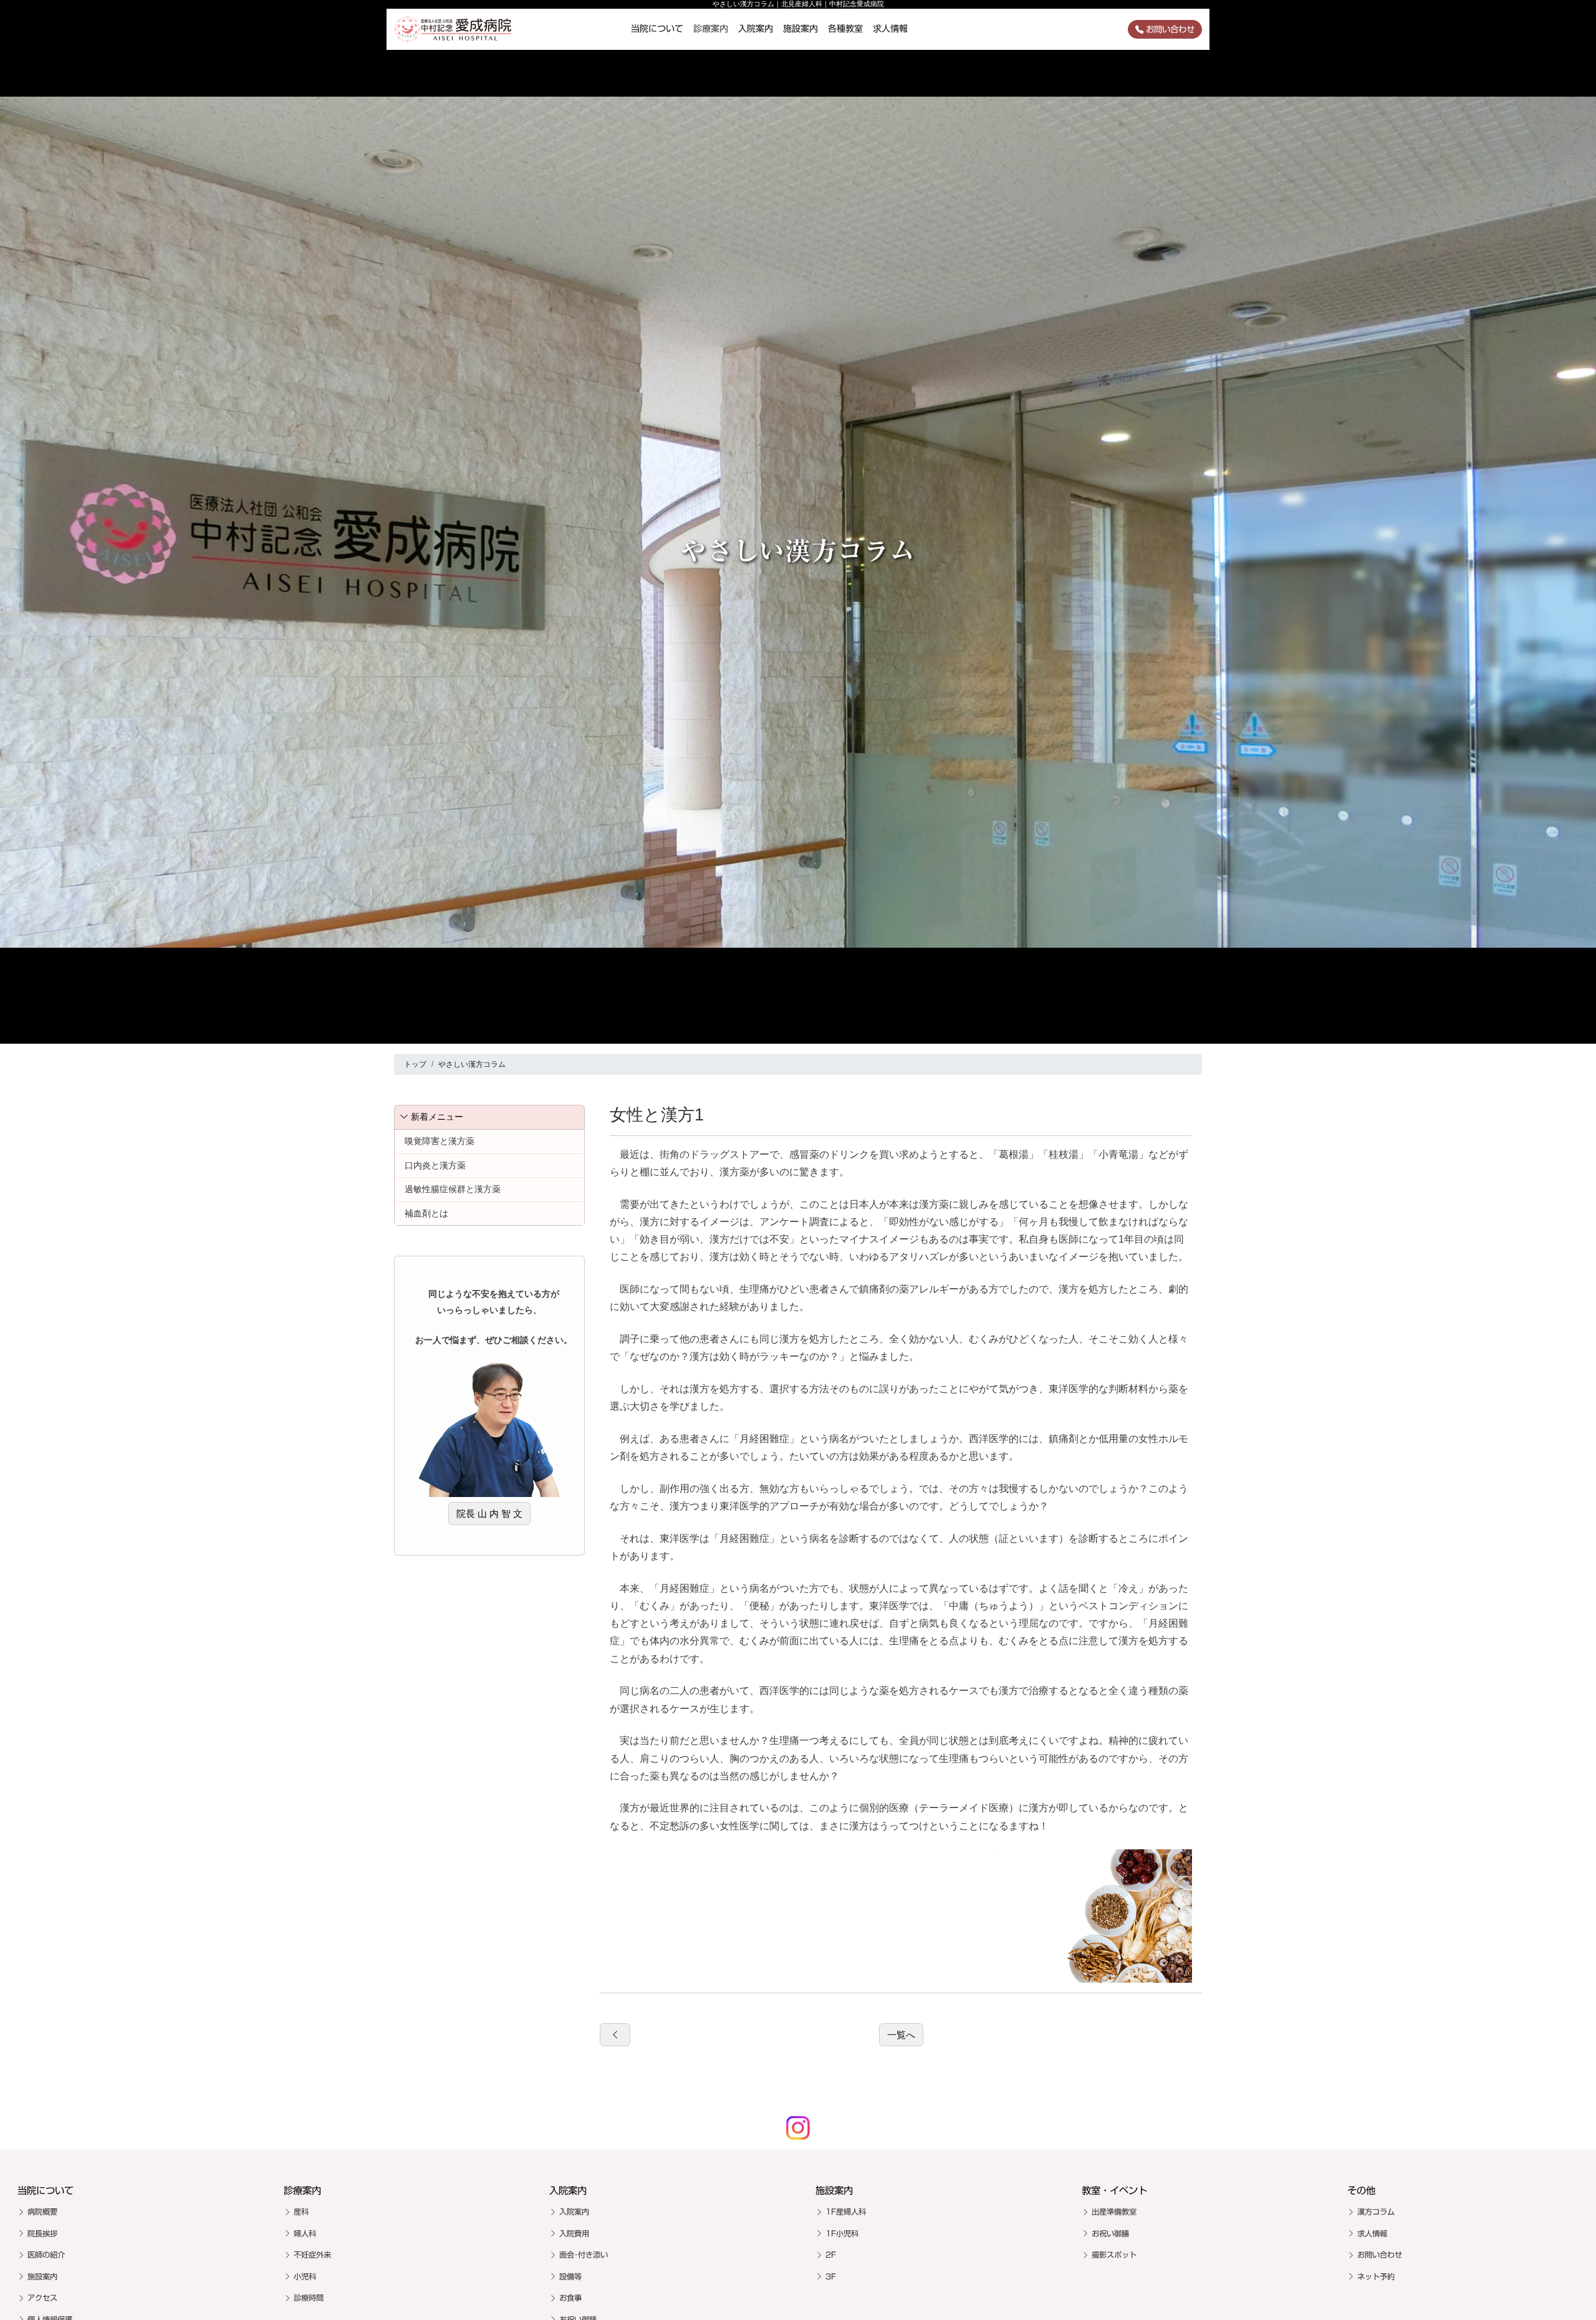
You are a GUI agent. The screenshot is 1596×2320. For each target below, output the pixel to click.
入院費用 (574, 2233)
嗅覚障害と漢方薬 (440, 1141)
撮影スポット (1114, 2255)
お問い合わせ (1170, 29)
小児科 (305, 2276)
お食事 (570, 2298)
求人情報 (890, 29)
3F (831, 2276)
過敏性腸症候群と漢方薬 (453, 1189)
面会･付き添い (584, 2255)
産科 (301, 2212)
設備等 (570, 2276)
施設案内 (800, 29)
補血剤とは (426, 1213)
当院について (657, 29)
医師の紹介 (46, 2255)
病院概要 (42, 2212)
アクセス (42, 2298)
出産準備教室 (1114, 2212)
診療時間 (309, 2298)
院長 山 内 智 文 (489, 1514)
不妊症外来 (312, 2255)
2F (831, 2255)
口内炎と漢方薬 (435, 1165)
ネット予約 (1376, 2276)
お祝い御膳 (1110, 2233)
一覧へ (901, 2035)
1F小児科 (842, 2233)
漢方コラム (1376, 2212)
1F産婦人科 (846, 2212)
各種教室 (845, 29)
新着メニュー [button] (437, 1117)
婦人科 (305, 2233)
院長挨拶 (42, 2233)
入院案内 (756, 29)
